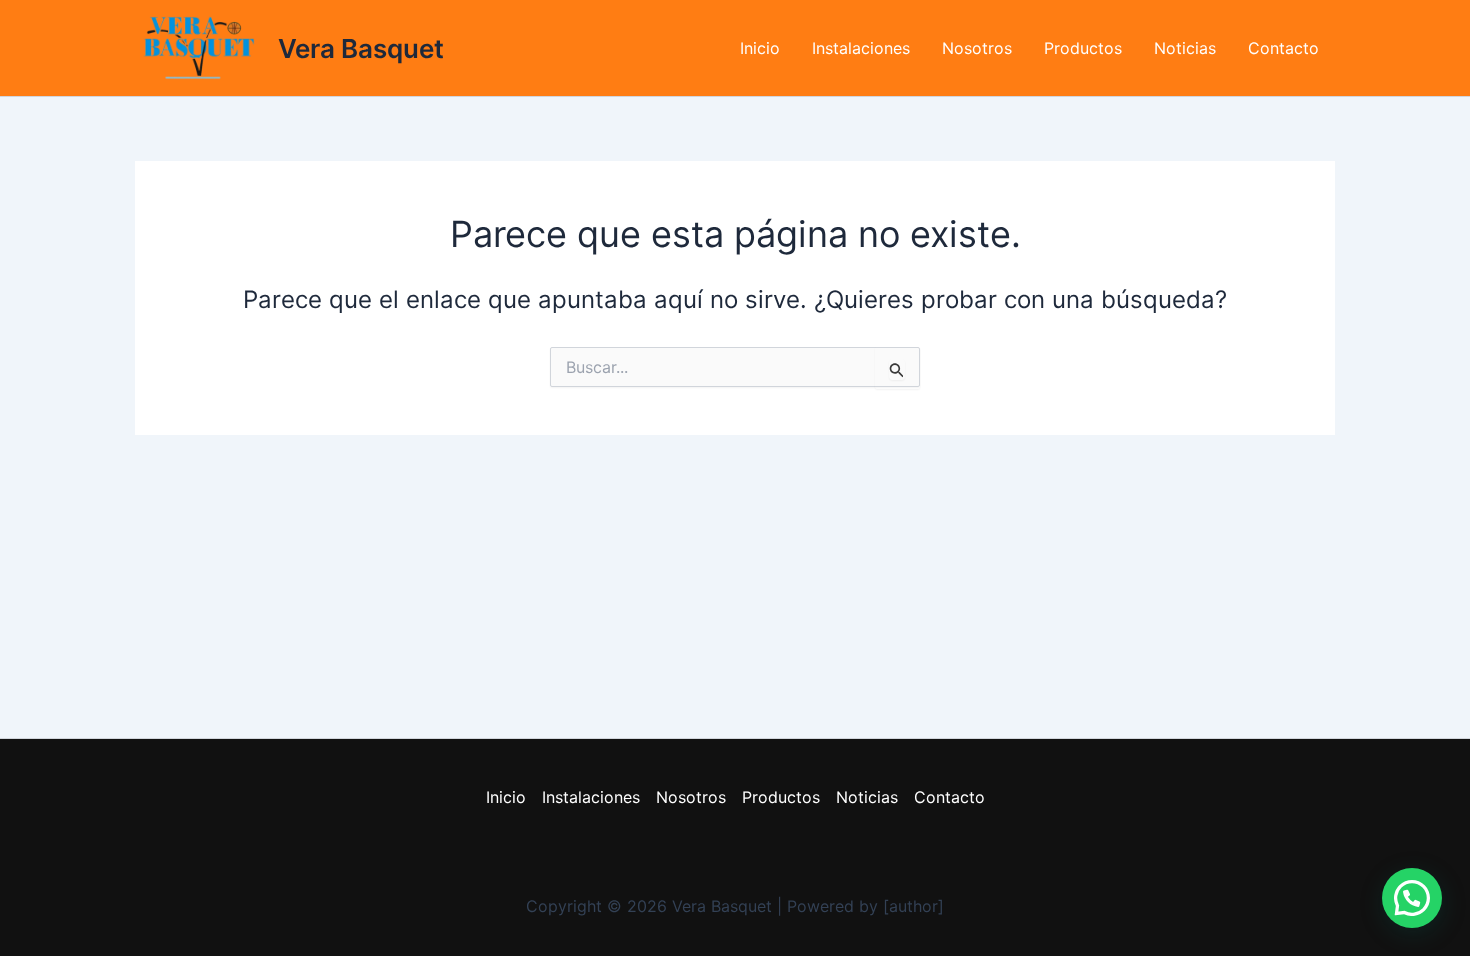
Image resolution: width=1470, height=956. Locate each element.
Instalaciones (861, 48)
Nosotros (977, 48)
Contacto (1283, 48)
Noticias (1185, 48)
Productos (1083, 48)
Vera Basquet (361, 48)
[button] (1412, 898)
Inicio (760, 48)
